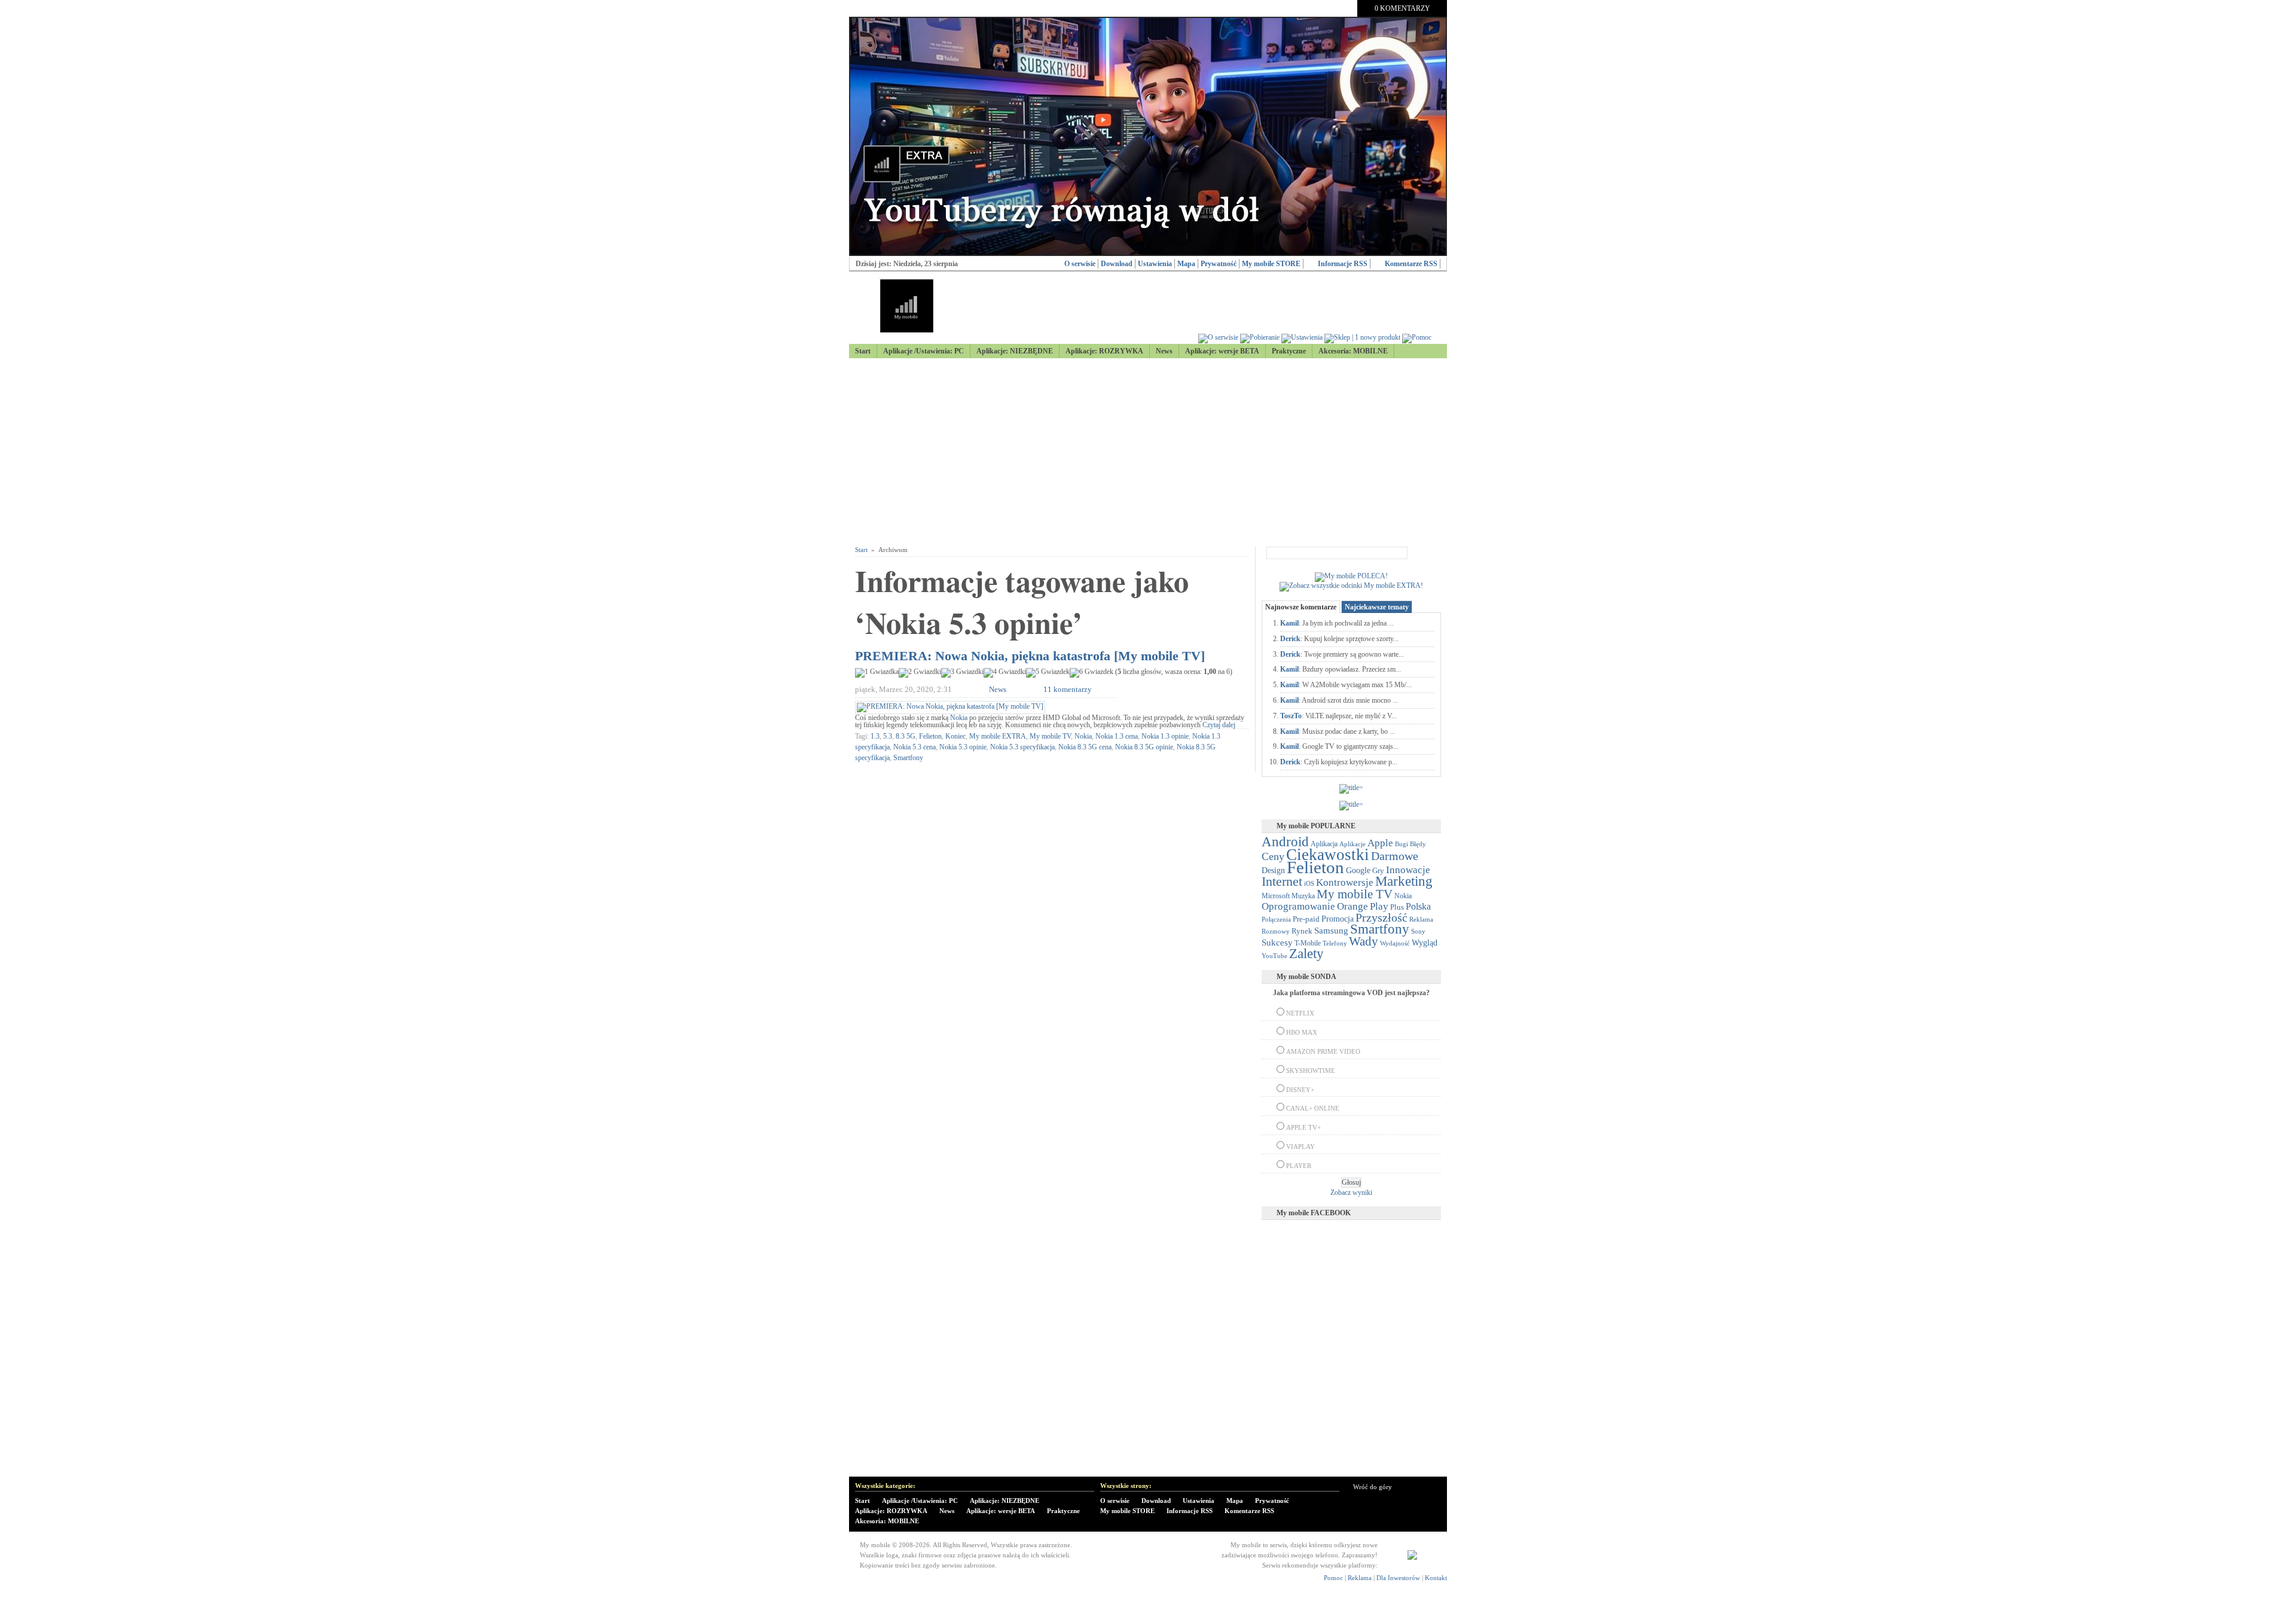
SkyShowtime (1311, 1071)
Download (1117, 264)
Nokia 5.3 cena (915, 747)
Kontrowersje (1345, 882)
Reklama (1421, 919)
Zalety (1306, 953)
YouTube (1274, 956)
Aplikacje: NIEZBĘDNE (1015, 351)
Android (1285, 842)
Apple (1380, 843)
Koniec (955, 736)
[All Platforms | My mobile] (1412, 1557)
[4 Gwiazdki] (1005, 673)
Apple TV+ (1303, 1127)
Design (1273, 870)
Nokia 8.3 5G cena (1085, 747)
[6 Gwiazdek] (1091, 673)
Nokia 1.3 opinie (1165, 736)
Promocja (1338, 919)
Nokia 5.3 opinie (963, 747)
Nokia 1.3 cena (1117, 736)
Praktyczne (1289, 351)
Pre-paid (1306, 919)
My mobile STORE (1271, 264)
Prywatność (1219, 264)
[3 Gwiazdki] (962, 673)
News (1164, 351)
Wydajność (1395, 943)
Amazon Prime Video (1323, 1051)
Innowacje (1408, 870)
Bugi (1402, 844)
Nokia (959, 718)
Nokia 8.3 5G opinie (1144, 747)
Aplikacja (1324, 844)
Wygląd (1425, 943)
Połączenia (1276, 919)
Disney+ (1300, 1090)
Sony (1418, 931)
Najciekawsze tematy (1377, 607)
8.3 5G (906, 736)
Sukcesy (1277, 942)
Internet (1282, 882)
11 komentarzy (1068, 689)
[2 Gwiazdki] (920, 673)
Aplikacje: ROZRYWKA (1104, 351)
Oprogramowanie (1298, 906)
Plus (1397, 907)
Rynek (1302, 931)
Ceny (1273, 856)
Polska (1418, 906)
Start (863, 351)
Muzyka (1303, 896)
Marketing (1404, 881)
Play (1379, 906)
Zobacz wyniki (1351, 1193)
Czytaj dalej (1219, 725)
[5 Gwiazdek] (1048, 673)
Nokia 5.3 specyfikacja (1022, 747)
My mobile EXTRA (998, 736)
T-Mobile (1308, 943)
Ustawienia (1155, 264)
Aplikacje (1352, 844)
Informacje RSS (1343, 264)
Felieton (930, 736)
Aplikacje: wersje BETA (1222, 351)
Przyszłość (1381, 917)
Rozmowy (1276, 931)
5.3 (888, 736)
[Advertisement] (1148, 453)
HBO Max (1302, 1032)
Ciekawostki (1328, 855)
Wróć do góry (1373, 1487)
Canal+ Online (1313, 1108)
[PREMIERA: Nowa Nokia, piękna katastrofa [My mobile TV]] (950, 706)
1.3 (875, 736)
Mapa (1186, 264)
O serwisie (1080, 264)
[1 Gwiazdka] (877, 673)
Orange (1352, 906)
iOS (1309, 884)
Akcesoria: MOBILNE (1353, 351)
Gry (1378, 870)
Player (1299, 1166)
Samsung (1331, 931)
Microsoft (1276, 896)
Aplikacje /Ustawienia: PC (923, 351)
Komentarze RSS (1411, 264)
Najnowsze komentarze (1301, 607)
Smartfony (908, 758)
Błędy (1418, 844)
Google (1358, 870)
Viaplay (1300, 1146)
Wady (1364, 941)
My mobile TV (1050, 736)
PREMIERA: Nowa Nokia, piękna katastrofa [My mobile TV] (1030, 656)
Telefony (1335, 943)
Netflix (1300, 1013)
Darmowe (1395, 856)
